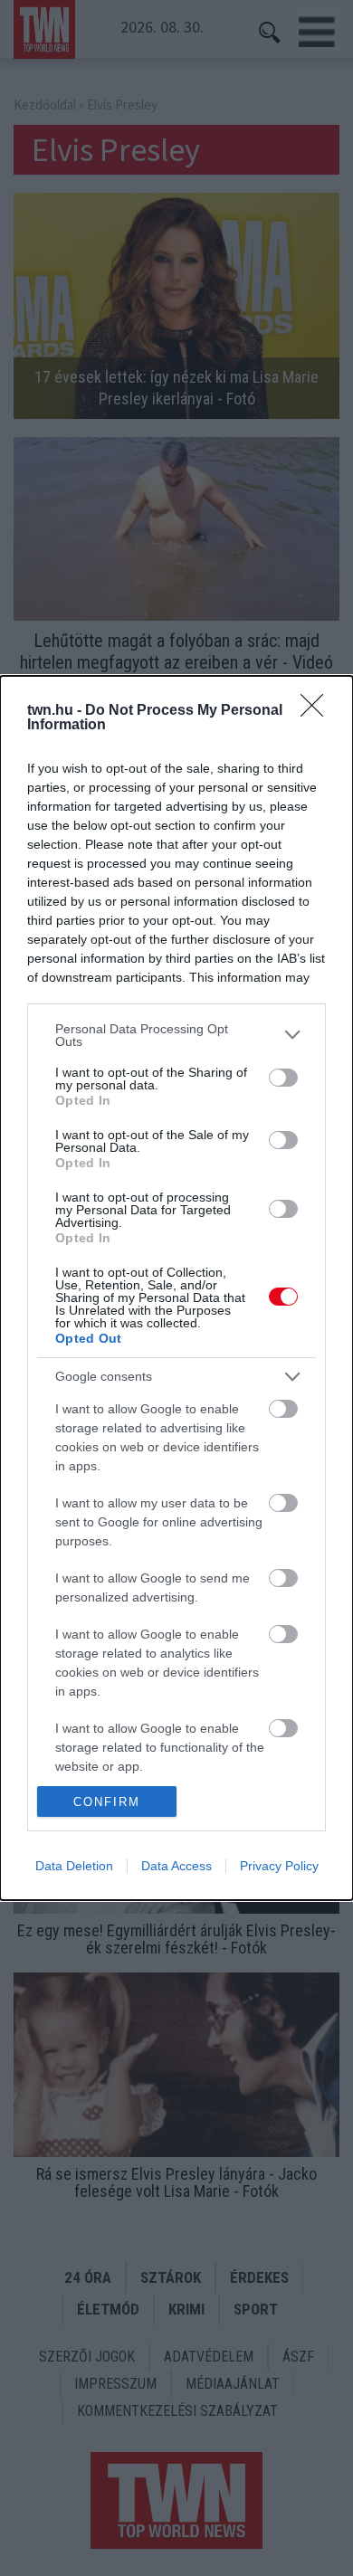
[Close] (318, 711)
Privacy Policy (279, 1866)
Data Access (176, 1866)
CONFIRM (107, 1802)
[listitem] (176, 1035)
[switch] (283, 1078)
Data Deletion (74, 1866)
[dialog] (176, 1288)
